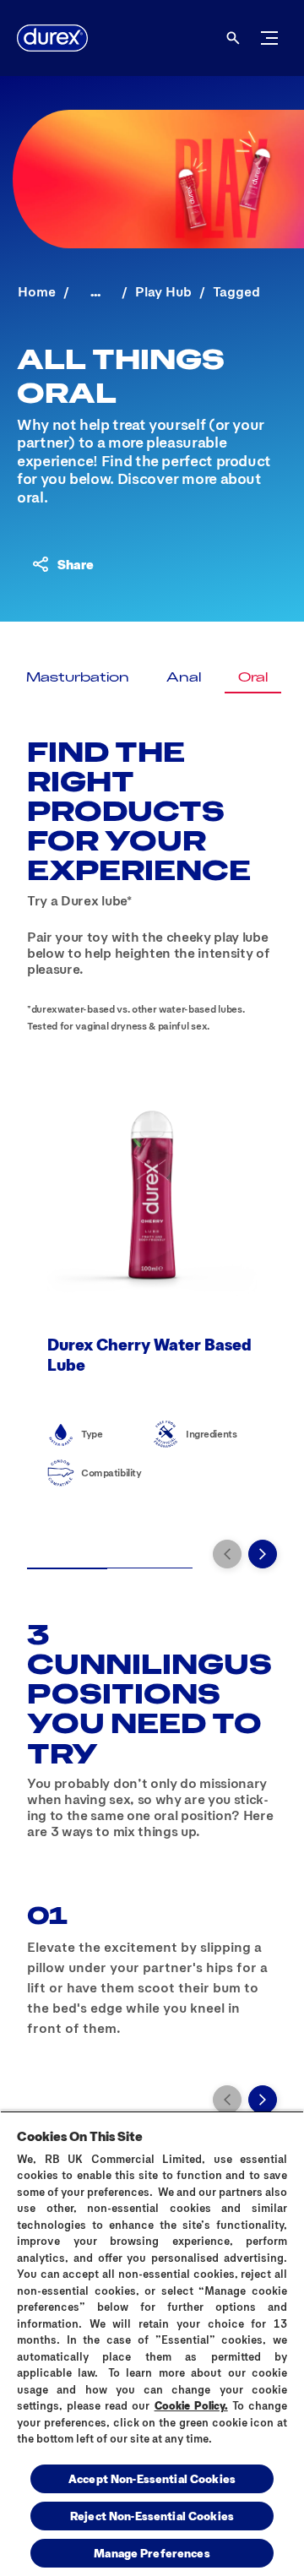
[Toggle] (269, 38)
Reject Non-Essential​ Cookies (152, 2516)
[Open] (233, 38)
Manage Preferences (152, 2553)
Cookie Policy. (191, 2405)
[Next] (263, 1554)
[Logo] (52, 38)
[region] (152, 2343)
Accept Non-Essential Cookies (152, 2478)
